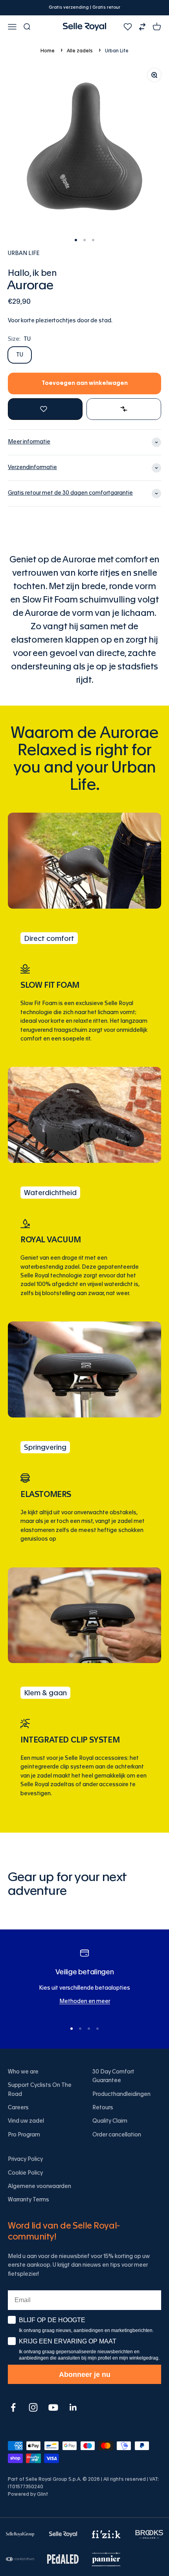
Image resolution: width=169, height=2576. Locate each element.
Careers (18, 2108)
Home (48, 51)
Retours (103, 2108)
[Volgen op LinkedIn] (73, 2407)
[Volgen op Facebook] (13, 2407)
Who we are (23, 2072)
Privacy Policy (25, 2159)
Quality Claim (110, 2121)
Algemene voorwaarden (39, 2186)
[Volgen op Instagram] (33, 2407)
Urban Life (117, 51)
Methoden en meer (85, 2001)
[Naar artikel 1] (76, 240)
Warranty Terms (28, 2200)
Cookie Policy (25, 2173)
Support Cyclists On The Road (40, 2090)
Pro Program (24, 2135)
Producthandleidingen (121, 2094)
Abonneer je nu (85, 2375)
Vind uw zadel (26, 2121)
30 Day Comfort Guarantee (113, 2076)
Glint (43, 2494)
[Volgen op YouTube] (53, 2407)
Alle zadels (80, 51)
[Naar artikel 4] (97, 2029)
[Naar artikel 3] (93, 240)
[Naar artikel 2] (84, 240)
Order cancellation (117, 2135)
